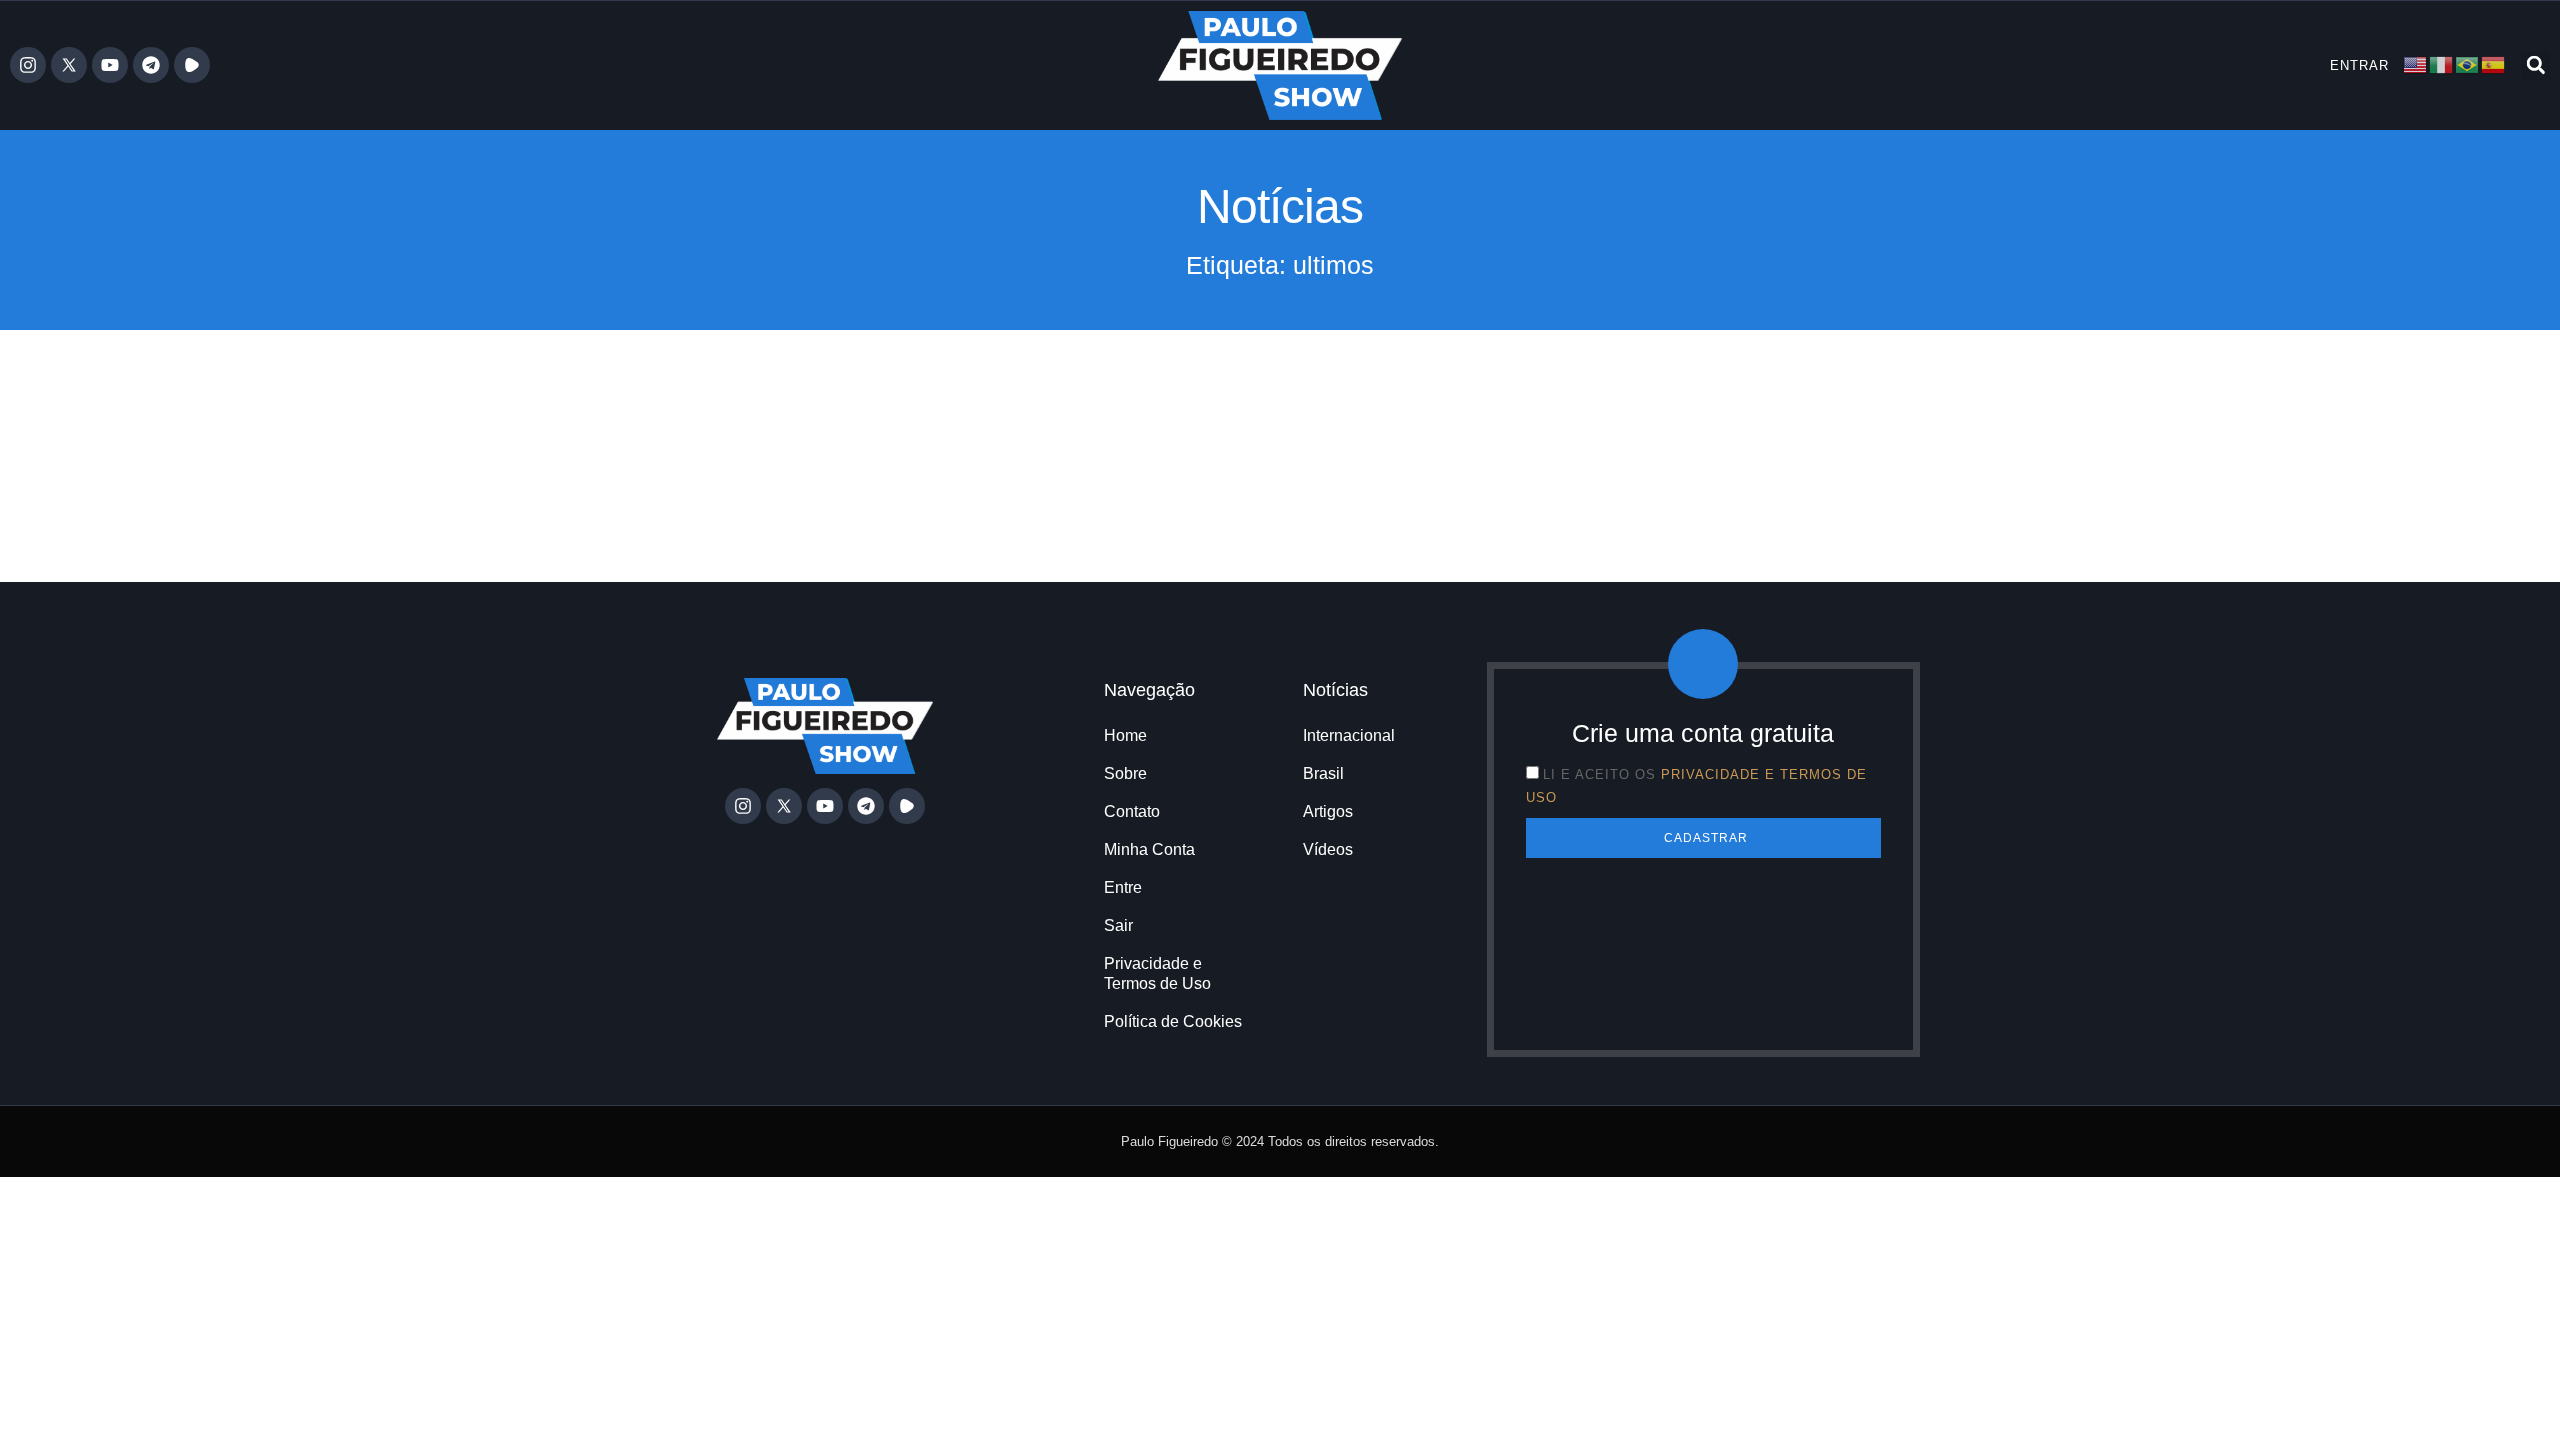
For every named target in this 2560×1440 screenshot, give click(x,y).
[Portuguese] (2468, 64)
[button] (2535, 65)
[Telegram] (151, 65)
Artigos (1328, 811)
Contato (1132, 811)
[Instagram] (28, 65)
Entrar (2359, 65)
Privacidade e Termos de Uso (1157, 973)
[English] (2416, 64)
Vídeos (1328, 849)
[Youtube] (110, 65)
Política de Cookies (1173, 1021)
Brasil (1323, 773)
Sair (1118, 925)
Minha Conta (1149, 849)
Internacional (1349, 735)
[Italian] (2442, 64)
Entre (1123, 887)
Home (1125, 735)
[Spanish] (2494, 64)
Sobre (1125, 773)
